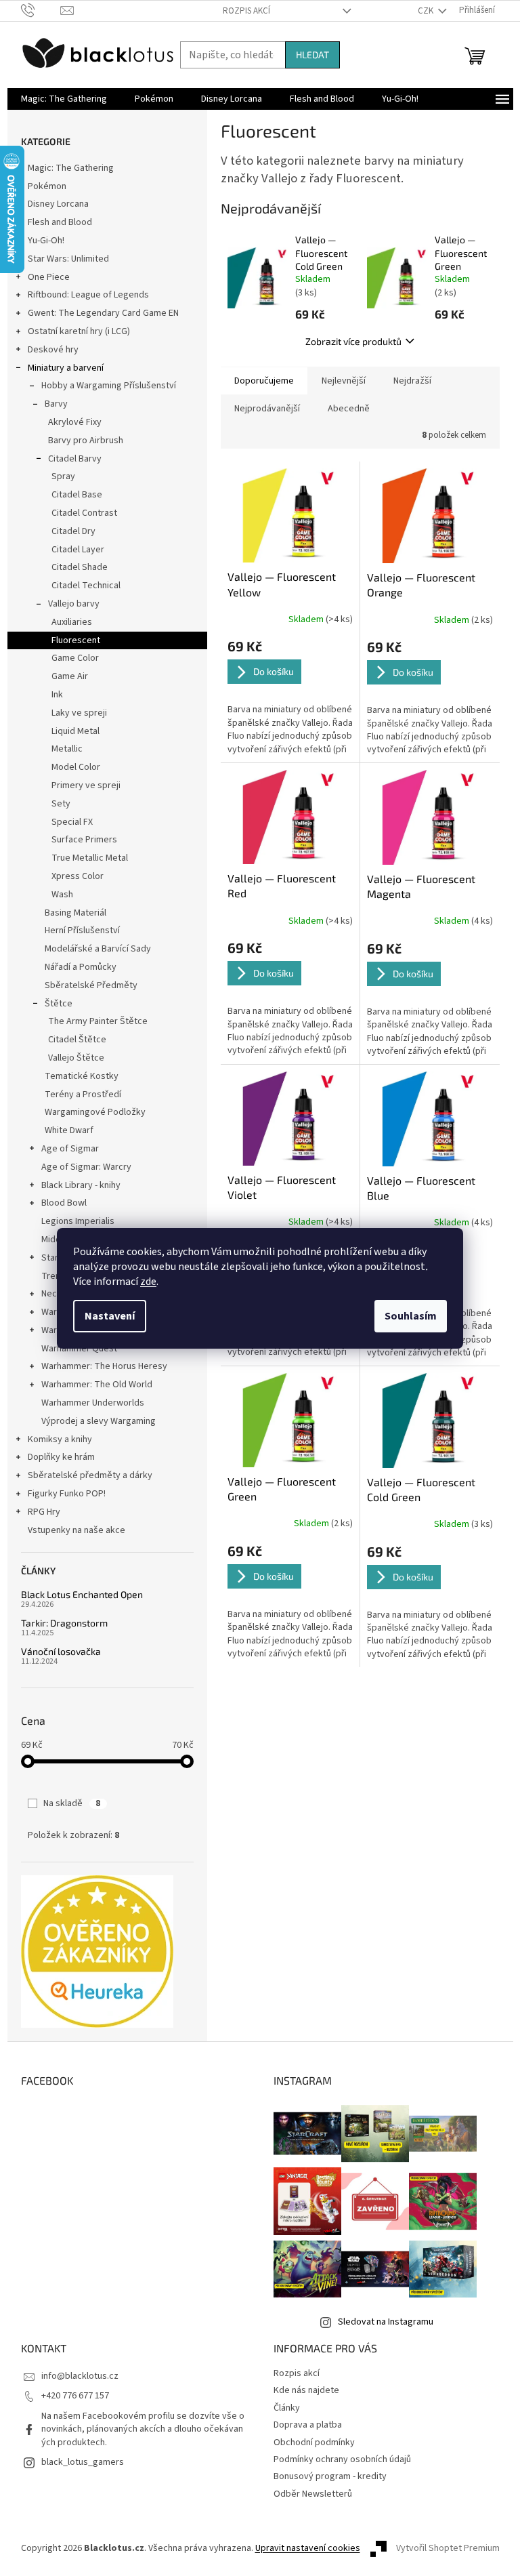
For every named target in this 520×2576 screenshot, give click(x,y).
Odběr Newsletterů (313, 2494)
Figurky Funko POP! (67, 1494)
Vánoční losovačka (61, 1651)
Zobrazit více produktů (353, 341)
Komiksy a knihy (60, 1439)
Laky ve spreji (79, 713)
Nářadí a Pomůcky (81, 967)
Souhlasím (411, 1316)
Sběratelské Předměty (91, 985)
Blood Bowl (64, 1203)
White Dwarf (69, 1130)
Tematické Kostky (82, 1076)
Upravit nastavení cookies (308, 2548)
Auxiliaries (72, 622)
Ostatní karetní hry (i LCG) (79, 331)
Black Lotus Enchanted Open (82, 1594)
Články (287, 2408)
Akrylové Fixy (75, 422)
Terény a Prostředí (83, 1095)
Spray (63, 476)
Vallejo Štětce (76, 1058)
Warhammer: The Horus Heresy (104, 1366)
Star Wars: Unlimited (68, 259)
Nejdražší (412, 381)
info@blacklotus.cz (80, 2376)
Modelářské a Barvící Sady (98, 949)
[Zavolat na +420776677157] (41, 10)
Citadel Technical (86, 586)
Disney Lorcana (58, 204)
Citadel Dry (73, 531)
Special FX (72, 822)
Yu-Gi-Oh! (46, 241)
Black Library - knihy (81, 1185)
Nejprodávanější (267, 409)
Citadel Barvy (75, 459)
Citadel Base (77, 495)
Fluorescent (76, 640)
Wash (62, 895)
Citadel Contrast (84, 513)
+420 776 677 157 (75, 2396)
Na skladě (72, 1803)
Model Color (76, 767)
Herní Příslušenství (82, 931)
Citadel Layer (78, 550)
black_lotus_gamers (83, 2462)
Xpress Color (78, 876)
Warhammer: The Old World (97, 1385)
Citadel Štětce (77, 1040)
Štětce (59, 1004)
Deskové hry (53, 350)
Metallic (67, 749)
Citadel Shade (80, 567)
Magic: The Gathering (71, 168)
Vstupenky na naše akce (77, 1530)
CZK (427, 11)
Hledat (312, 55)
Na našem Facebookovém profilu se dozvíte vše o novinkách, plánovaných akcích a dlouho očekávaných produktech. (143, 2429)
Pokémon (47, 186)
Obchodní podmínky (314, 2442)
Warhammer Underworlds (93, 1403)
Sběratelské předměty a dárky (90, 1475)
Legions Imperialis (78, 1221)
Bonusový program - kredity (330, 2476)
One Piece (49, 277)
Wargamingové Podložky (95, 1112)
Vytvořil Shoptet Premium (448, 2548)
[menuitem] (64, 99)
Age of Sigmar (70, 1149)
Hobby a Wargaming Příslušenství (109, 386)
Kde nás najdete (306, 2390)
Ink (57, 695)
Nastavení (110, 1316)
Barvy (56, 404)
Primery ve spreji (86, 785)
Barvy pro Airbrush (86, 441)
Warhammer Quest (79, 1349)
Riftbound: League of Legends (88, 295)
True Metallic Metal (90, 858)
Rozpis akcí (246, 11)
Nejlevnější (344, 381)
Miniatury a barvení (66, 368)
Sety (61, 804)
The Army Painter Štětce (98, 1021)
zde (148, 1282)
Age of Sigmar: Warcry (86, 1167)
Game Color (75, 658)
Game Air (70, 676)
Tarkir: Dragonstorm (64, 1623)
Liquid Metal (75, 731)
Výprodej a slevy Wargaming (99, 1421)
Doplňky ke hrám (61, 1457)
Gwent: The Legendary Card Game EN (103, 313)
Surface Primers (84, 840)
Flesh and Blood (60, 222)
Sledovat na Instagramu (386, 2322)
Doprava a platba (308, 2425)
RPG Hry (44, 1512)
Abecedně (349, 409)
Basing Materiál (75, 913)
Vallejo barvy (74, 604)
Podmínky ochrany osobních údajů (342, 2459)
